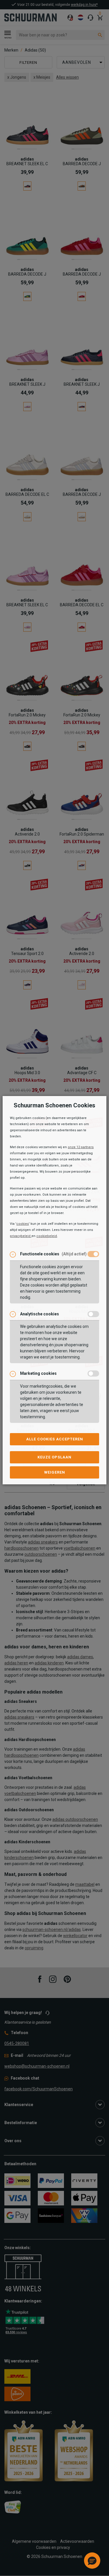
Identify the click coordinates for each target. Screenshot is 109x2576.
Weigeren (55, 1472)
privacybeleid (21, 1236)
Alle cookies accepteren (55, 1439)
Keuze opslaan (54, 1457)
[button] (92, 2561)
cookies (23, 1224)
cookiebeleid (47, 1236)
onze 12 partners (81, 1147)
